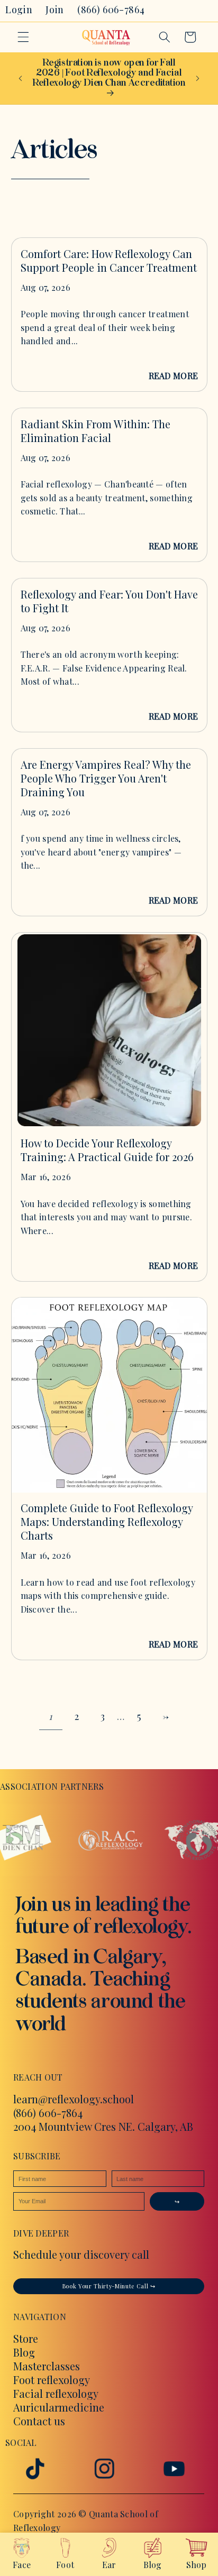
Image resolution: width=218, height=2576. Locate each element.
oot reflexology (54, 2380)
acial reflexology (59, 2393)
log (27, 2352)
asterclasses (51, 2366)
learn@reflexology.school (74, 2099)
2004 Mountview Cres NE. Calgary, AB (103, 2126)
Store (26, 2338)
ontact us (43, 2421)
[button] (23, 37)
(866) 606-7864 (48, 2113)
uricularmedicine (62, 2407)
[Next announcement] (198, 78)
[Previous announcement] (21, 78)
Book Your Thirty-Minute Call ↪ (109, 2287)
